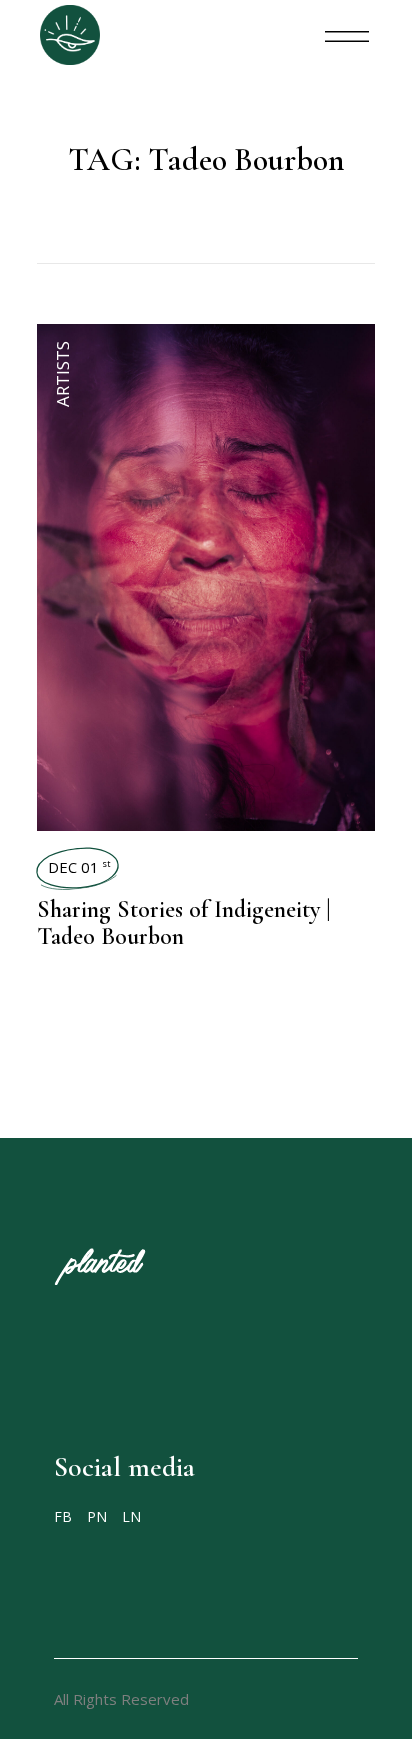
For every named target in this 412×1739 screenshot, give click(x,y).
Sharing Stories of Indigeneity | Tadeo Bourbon (183, 923)
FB (63, 1516)
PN (97, 1516)
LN (131, 1516)
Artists (62, 374)
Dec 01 (79, 867)
